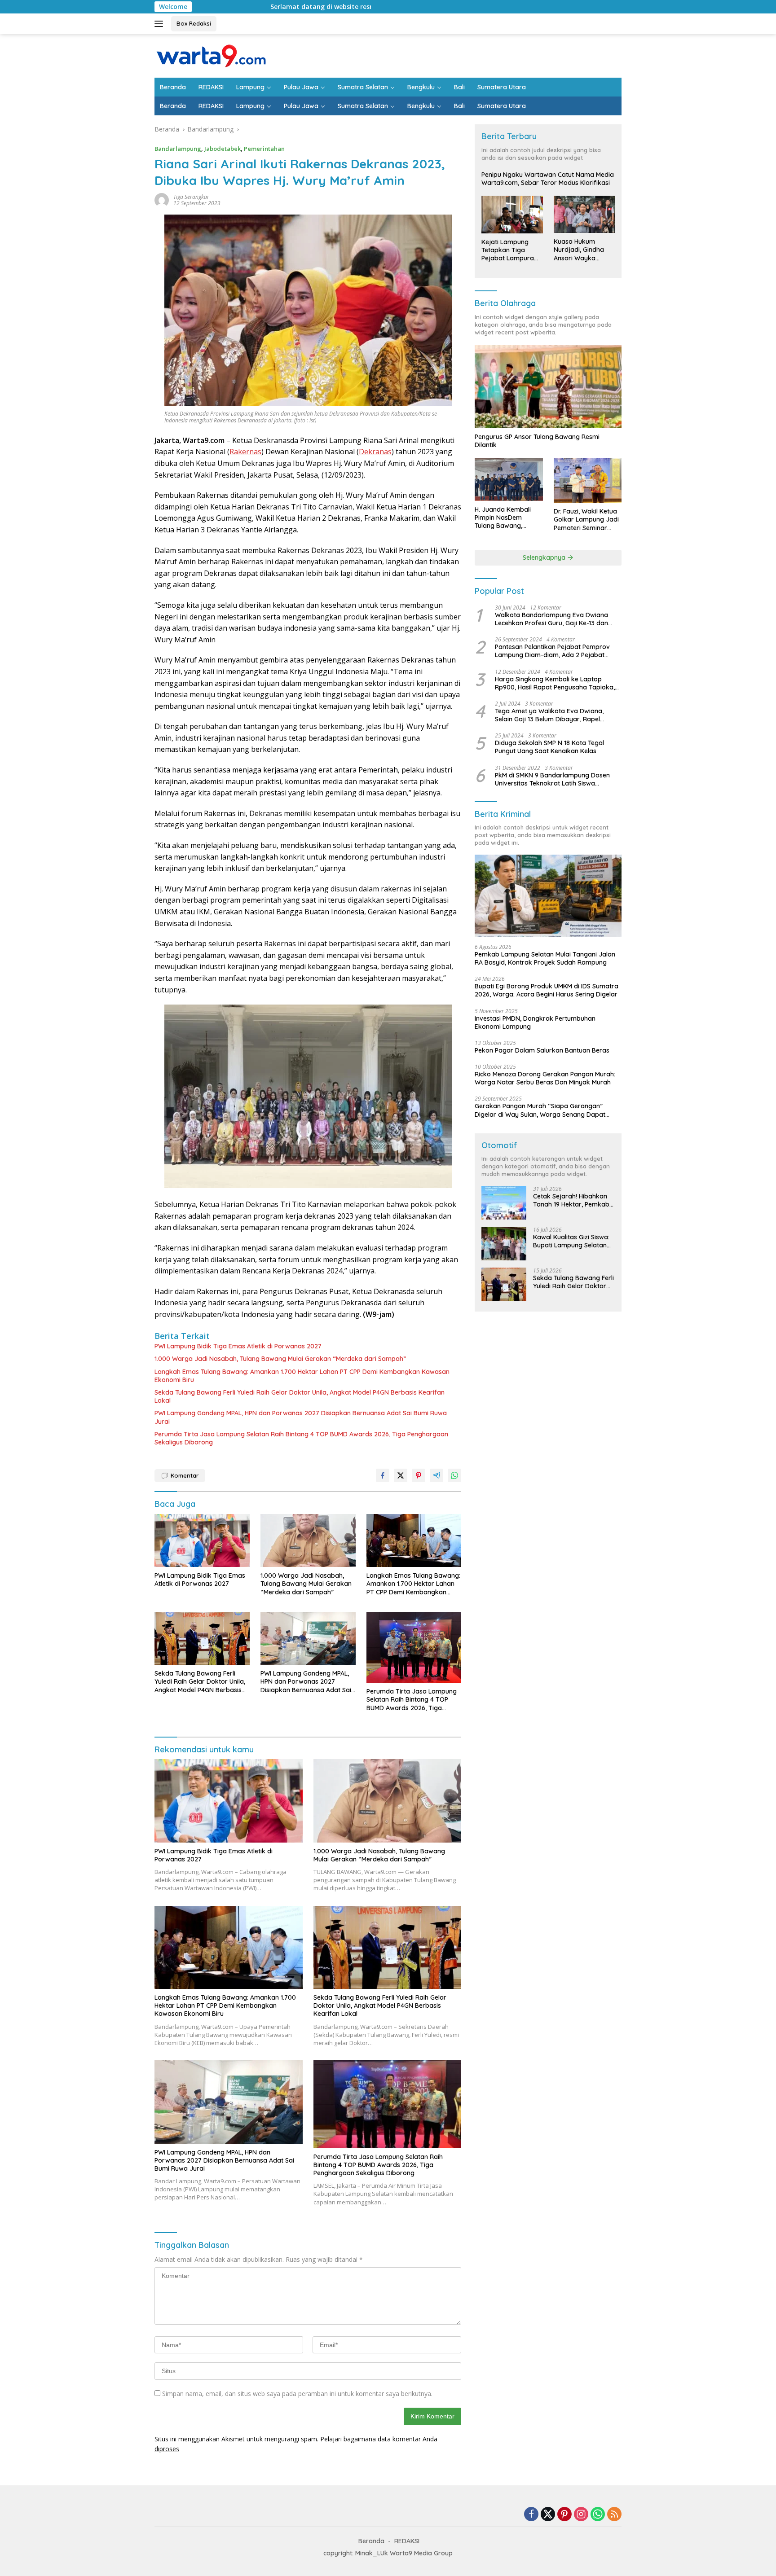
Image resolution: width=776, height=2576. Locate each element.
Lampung (250, 87)
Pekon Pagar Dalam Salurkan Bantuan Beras (542, 1050)
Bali (459, 87)
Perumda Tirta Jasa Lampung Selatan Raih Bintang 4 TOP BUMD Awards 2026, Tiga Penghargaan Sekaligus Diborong (301, 1438)
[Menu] (161, 24)
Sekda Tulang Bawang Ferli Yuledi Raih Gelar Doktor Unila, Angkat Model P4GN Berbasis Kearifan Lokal (300, 1396)
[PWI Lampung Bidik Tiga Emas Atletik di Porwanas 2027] (202, 1541)
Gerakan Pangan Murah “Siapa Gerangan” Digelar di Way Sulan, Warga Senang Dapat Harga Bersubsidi (540, 1110)
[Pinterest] (564, 2515)
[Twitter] (548, 2515)
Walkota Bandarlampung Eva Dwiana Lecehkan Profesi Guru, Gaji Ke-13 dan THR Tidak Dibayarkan (551, 619)
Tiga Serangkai (191, 197)
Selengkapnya (545, 557)
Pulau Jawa (301, 87)
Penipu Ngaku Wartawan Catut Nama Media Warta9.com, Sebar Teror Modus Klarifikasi (548, 179)
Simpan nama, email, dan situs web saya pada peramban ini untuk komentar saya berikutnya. (297, 2394)
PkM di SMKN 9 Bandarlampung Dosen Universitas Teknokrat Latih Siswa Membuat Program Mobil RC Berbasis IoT (556, 779)
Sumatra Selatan (363, 87)
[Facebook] (531, 2515)
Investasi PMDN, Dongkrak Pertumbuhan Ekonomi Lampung (535, 1023)
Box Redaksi (194, 23)
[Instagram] (581, 2515)
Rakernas (245, 452)
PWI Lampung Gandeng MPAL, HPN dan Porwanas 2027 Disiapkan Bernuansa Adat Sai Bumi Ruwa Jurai (301, 1417)
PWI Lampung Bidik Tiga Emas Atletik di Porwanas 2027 (238, 1346)
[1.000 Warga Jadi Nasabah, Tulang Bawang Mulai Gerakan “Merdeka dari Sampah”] (308, 1541)
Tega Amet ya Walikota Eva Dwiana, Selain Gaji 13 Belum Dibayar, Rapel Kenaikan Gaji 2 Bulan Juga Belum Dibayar (549, 715)
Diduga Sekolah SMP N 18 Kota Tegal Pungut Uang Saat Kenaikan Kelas (549, 747)
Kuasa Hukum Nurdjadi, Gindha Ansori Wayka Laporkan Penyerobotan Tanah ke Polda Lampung (579, 250)
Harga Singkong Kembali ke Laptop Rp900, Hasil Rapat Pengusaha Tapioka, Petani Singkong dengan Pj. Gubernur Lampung (555, 683)
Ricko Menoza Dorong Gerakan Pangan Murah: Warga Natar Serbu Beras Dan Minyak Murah (545, 1078)
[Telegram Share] (436, 1475)
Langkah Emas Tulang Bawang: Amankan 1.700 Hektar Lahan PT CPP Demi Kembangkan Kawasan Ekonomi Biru (302, 1376)
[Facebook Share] (383, 1475)
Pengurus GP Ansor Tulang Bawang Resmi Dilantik (537, 441)
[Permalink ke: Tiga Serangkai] (162, 200)
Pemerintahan (264, 149)
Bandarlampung (178, 149)
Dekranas (375, 452)
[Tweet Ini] (401, 1475)
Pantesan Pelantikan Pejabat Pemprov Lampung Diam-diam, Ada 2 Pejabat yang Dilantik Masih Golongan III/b (552, 651)
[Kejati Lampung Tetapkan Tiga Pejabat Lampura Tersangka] (512, 215)
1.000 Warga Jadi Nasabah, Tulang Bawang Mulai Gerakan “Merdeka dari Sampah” (280, 1359)
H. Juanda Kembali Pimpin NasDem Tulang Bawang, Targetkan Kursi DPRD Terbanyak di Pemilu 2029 (508, 518)
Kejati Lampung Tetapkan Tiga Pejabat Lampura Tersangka (508, 250)
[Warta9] (211, 55)
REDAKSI (211, 87)
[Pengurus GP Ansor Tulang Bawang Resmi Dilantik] (548, 386)
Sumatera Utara (502, 87)
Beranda (173, 87)
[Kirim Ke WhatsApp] (454, 1475)
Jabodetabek (223, 149)
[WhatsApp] (598, 2515)
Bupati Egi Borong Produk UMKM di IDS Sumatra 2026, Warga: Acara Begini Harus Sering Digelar (547, 990)
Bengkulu (421, 87)
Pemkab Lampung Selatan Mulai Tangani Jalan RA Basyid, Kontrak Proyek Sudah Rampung (545, 958)
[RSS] (614, 2515)
